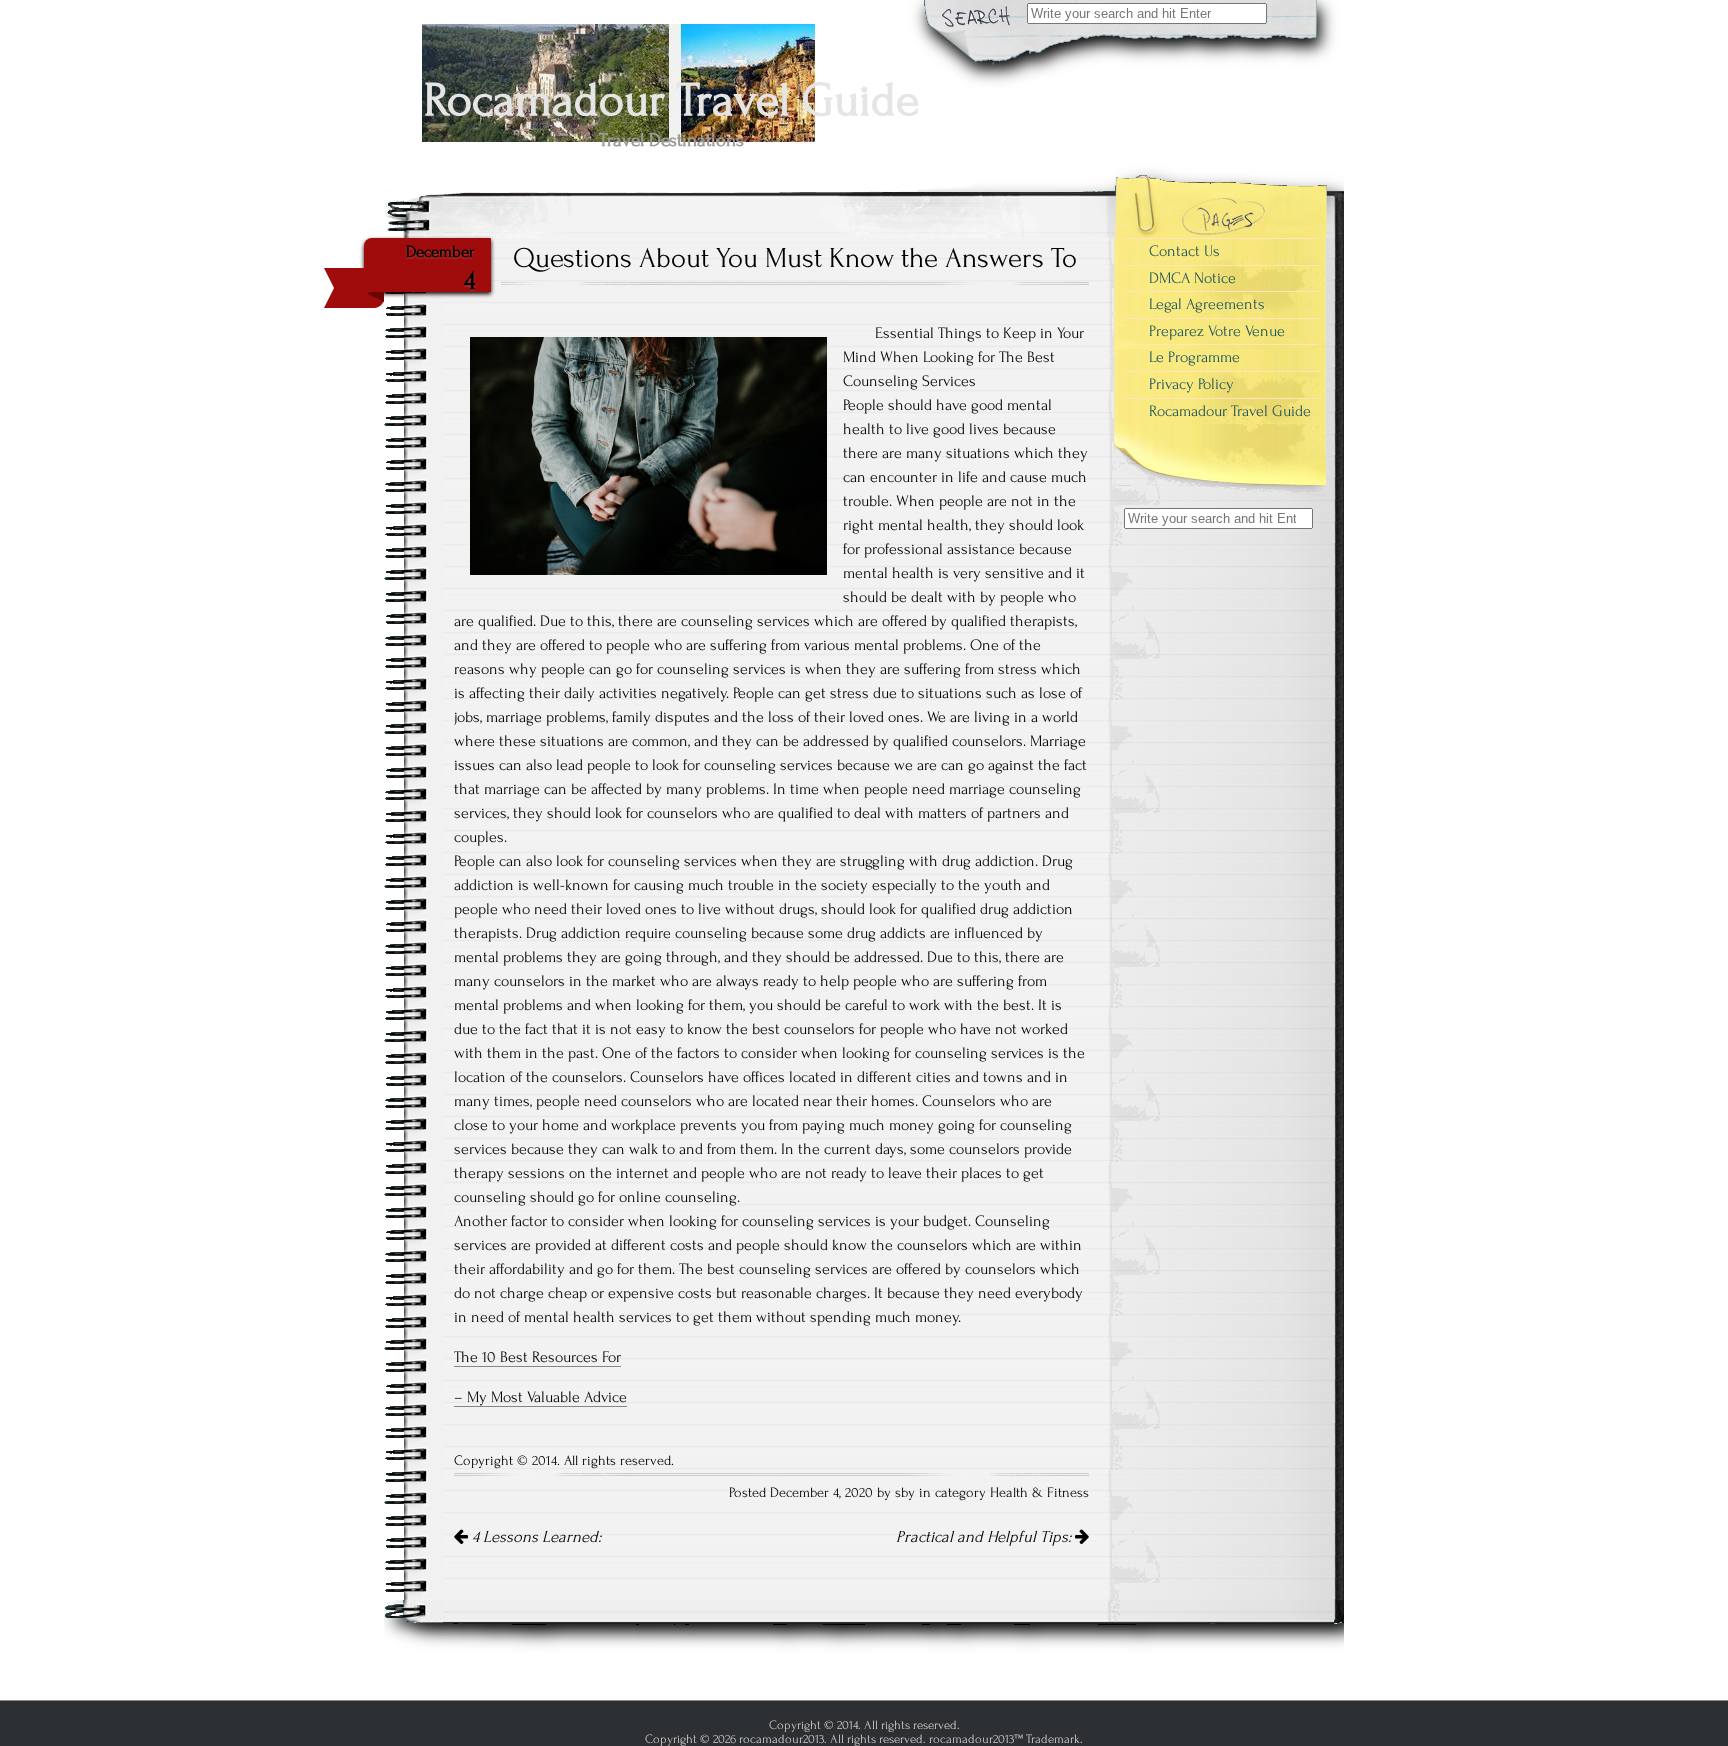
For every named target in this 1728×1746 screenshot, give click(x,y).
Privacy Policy (1191, 384)
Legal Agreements (1207, 304)
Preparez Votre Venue (1217, 331)
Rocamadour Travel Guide (1230, 411)
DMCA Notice (1192, 278)
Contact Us (1184, 251)
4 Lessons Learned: (534, 1537)
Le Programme (1194, 357)
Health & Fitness (1039, 1493)
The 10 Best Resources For (537, 1357)
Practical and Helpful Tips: (985, 1537)
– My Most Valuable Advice (540, 1397)
